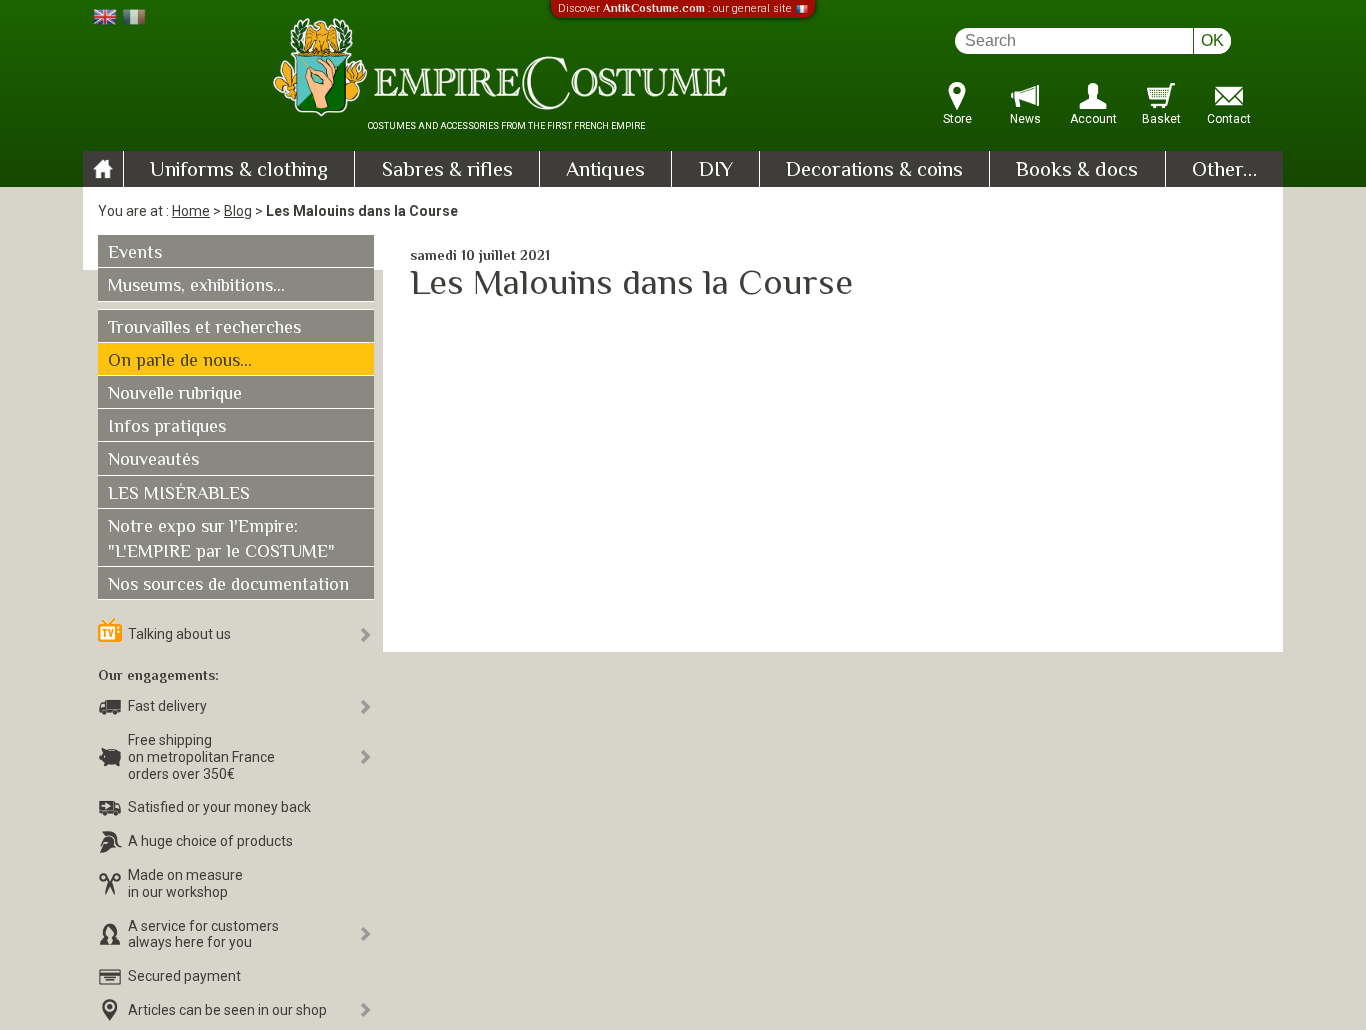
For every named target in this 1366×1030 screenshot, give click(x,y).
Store (957, 119)
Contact (1229, 119)
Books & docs (1077, 171)
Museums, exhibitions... (196, 287)
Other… (1224, 171)
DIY (716, 171)
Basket (1161, 119)
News (1025, 119)
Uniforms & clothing (239, 171)
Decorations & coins (874, 171)
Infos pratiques (167, 428)
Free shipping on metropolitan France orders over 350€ (201, 757)
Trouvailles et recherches (204, 329)
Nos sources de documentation (228, 586)
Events (135, 254)
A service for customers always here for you (203, 934)
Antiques (605, 171)
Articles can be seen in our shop (227, 1010)
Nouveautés (153, 461)
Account (1093, 119)
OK (1212, 40)
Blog (238, 211)
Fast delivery (167, 706)
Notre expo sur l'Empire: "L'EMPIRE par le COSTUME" (221, 540)
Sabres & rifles (447, 171)
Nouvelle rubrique (175, 395)
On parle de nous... (180, 362)
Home (191, 211)
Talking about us (179, 634)
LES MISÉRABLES (179, 495)
